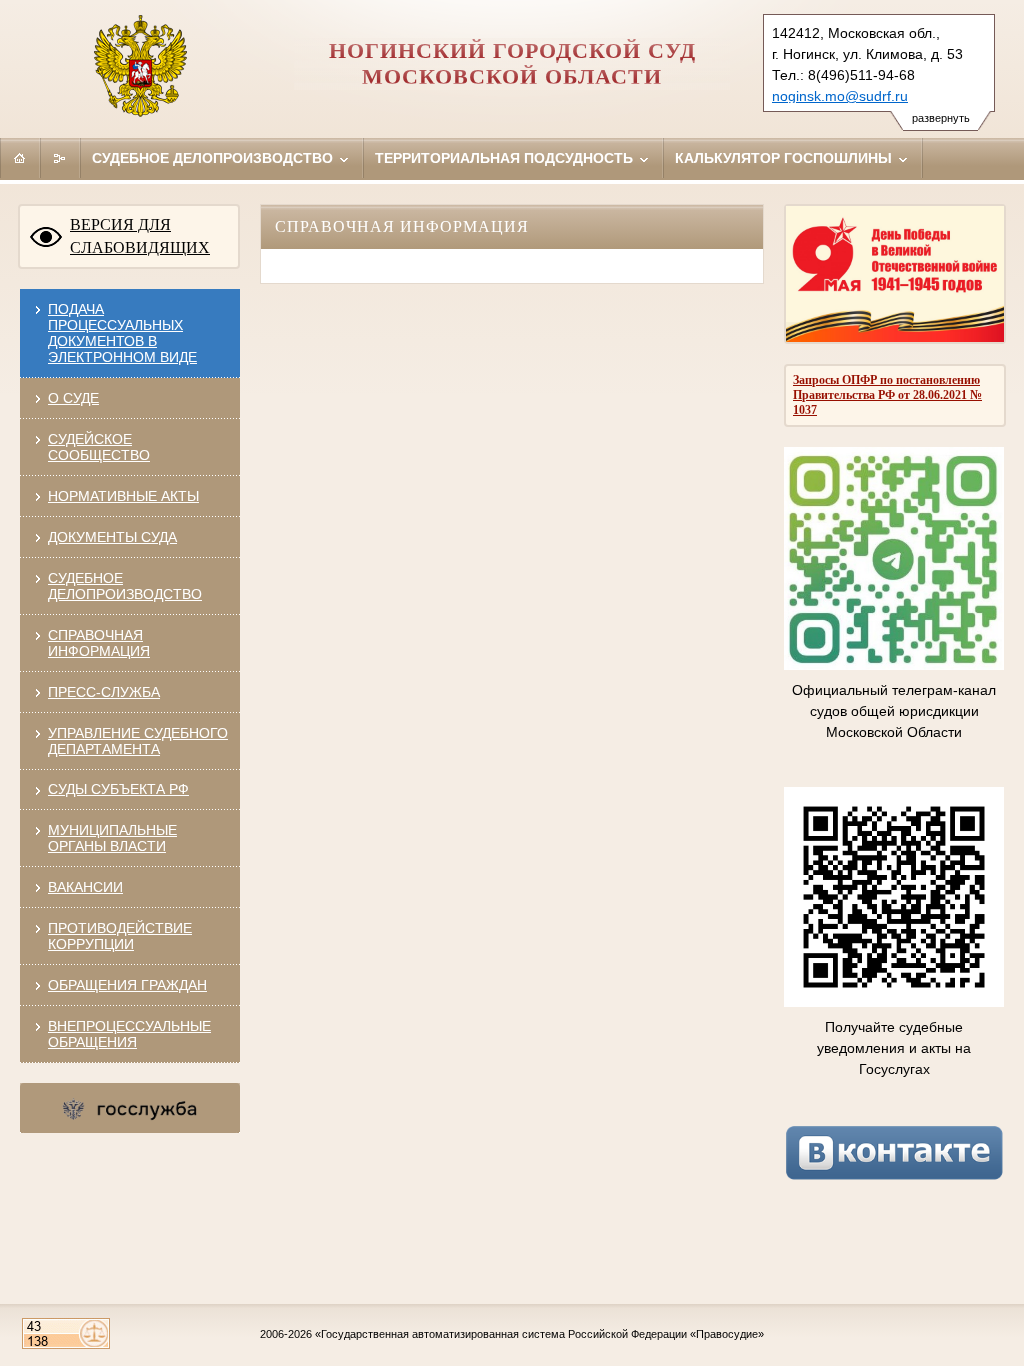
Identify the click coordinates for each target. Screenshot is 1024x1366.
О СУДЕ (73, 398)
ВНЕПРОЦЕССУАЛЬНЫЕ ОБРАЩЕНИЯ (129, 1034)
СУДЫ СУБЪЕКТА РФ (118, 789)
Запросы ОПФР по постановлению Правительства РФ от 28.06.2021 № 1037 (887, 395)
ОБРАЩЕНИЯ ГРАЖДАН (127, 985)
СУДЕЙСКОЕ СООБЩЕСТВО (99, 447)
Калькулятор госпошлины (785, 158)
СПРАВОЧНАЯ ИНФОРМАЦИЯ (99, 643)
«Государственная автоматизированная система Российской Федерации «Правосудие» (539, 1334)
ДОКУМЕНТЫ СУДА (112, 537)
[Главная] (20, 158)
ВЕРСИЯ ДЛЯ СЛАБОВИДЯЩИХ (140, 236)
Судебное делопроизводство (214, 158)
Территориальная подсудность (506, 158)
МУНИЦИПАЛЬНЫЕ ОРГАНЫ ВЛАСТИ (112, 838)
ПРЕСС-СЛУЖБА (104, 692)
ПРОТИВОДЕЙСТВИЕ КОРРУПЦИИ (120, 936)
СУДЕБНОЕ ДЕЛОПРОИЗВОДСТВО (125, 586)
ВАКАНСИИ (85, 887)
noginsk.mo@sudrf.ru (840, 96)
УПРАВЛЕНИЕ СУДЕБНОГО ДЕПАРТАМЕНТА (138, 741)
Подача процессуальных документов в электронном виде (122, 333)
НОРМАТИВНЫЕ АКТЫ (123, 496)
